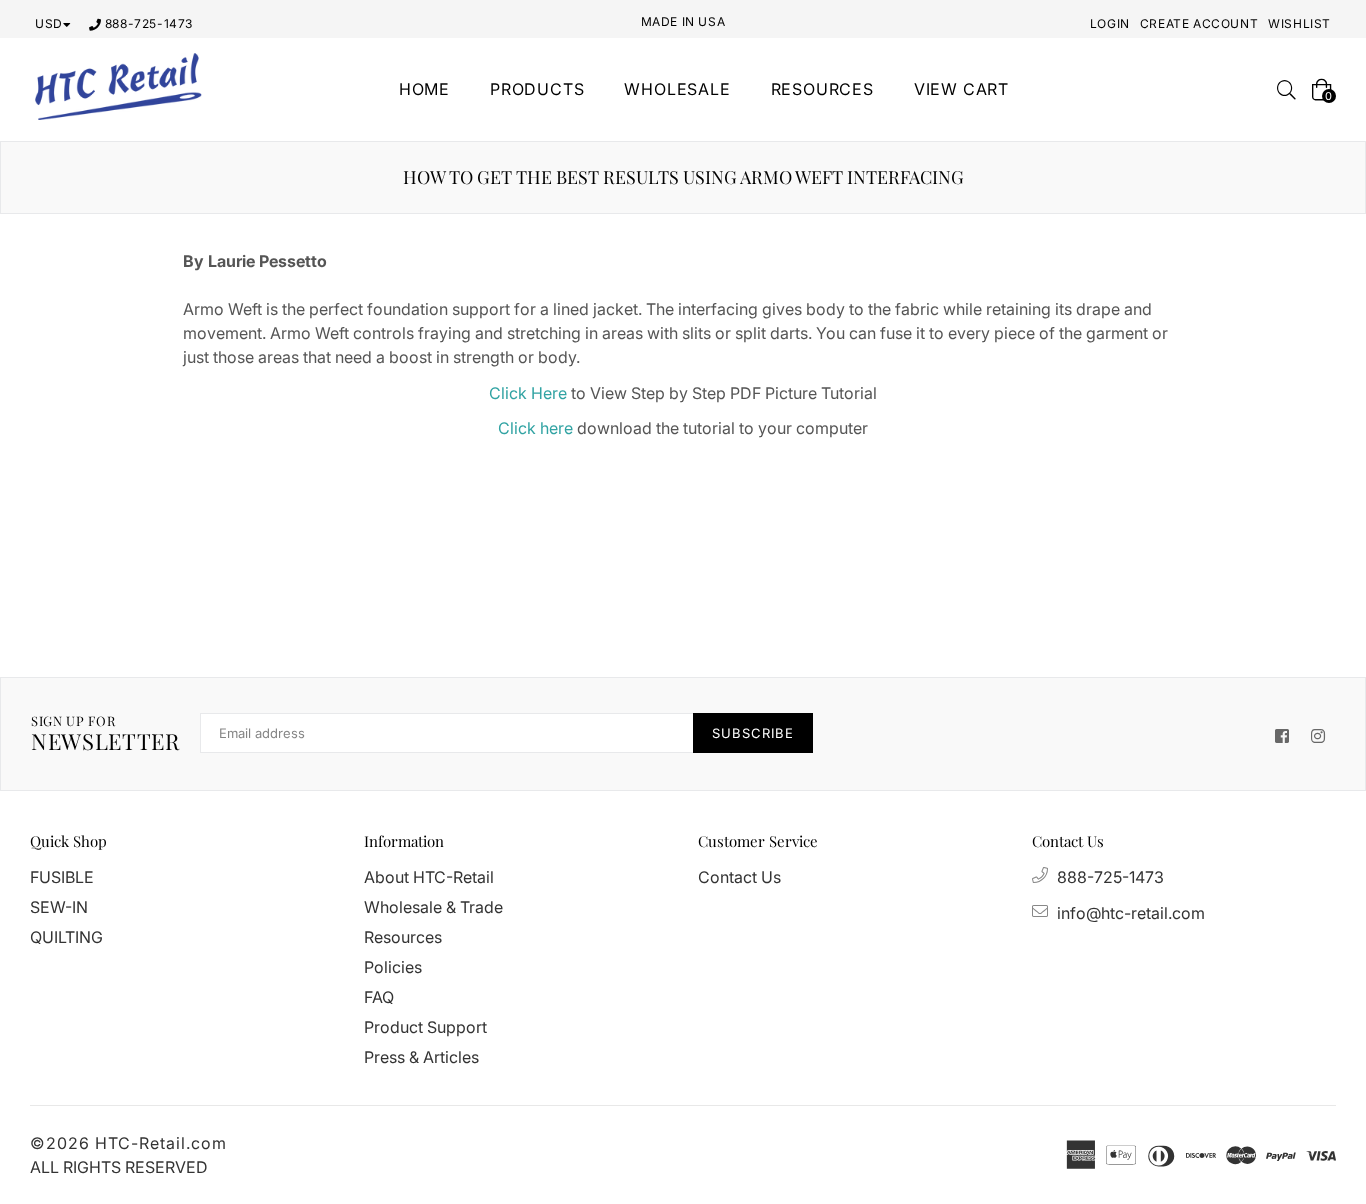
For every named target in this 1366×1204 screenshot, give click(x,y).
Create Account (1199, 23)
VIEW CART (961, 89)
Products (537, 89)
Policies (393, 967)
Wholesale (677, 89)
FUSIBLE (62, 877)
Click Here (528, 393)
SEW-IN (59, 907)
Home (424, 89)
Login (1110, 23)
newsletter (105, 734)
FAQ (379, 997)
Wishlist (1299, 23)
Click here (535, 428)
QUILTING (66, 937)
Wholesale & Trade (433, 907)
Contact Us (739, 877)
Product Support (425, 1027)
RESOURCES (822, 89)
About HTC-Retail (429, 877)
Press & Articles (421, 1057)
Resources (403, 937)
